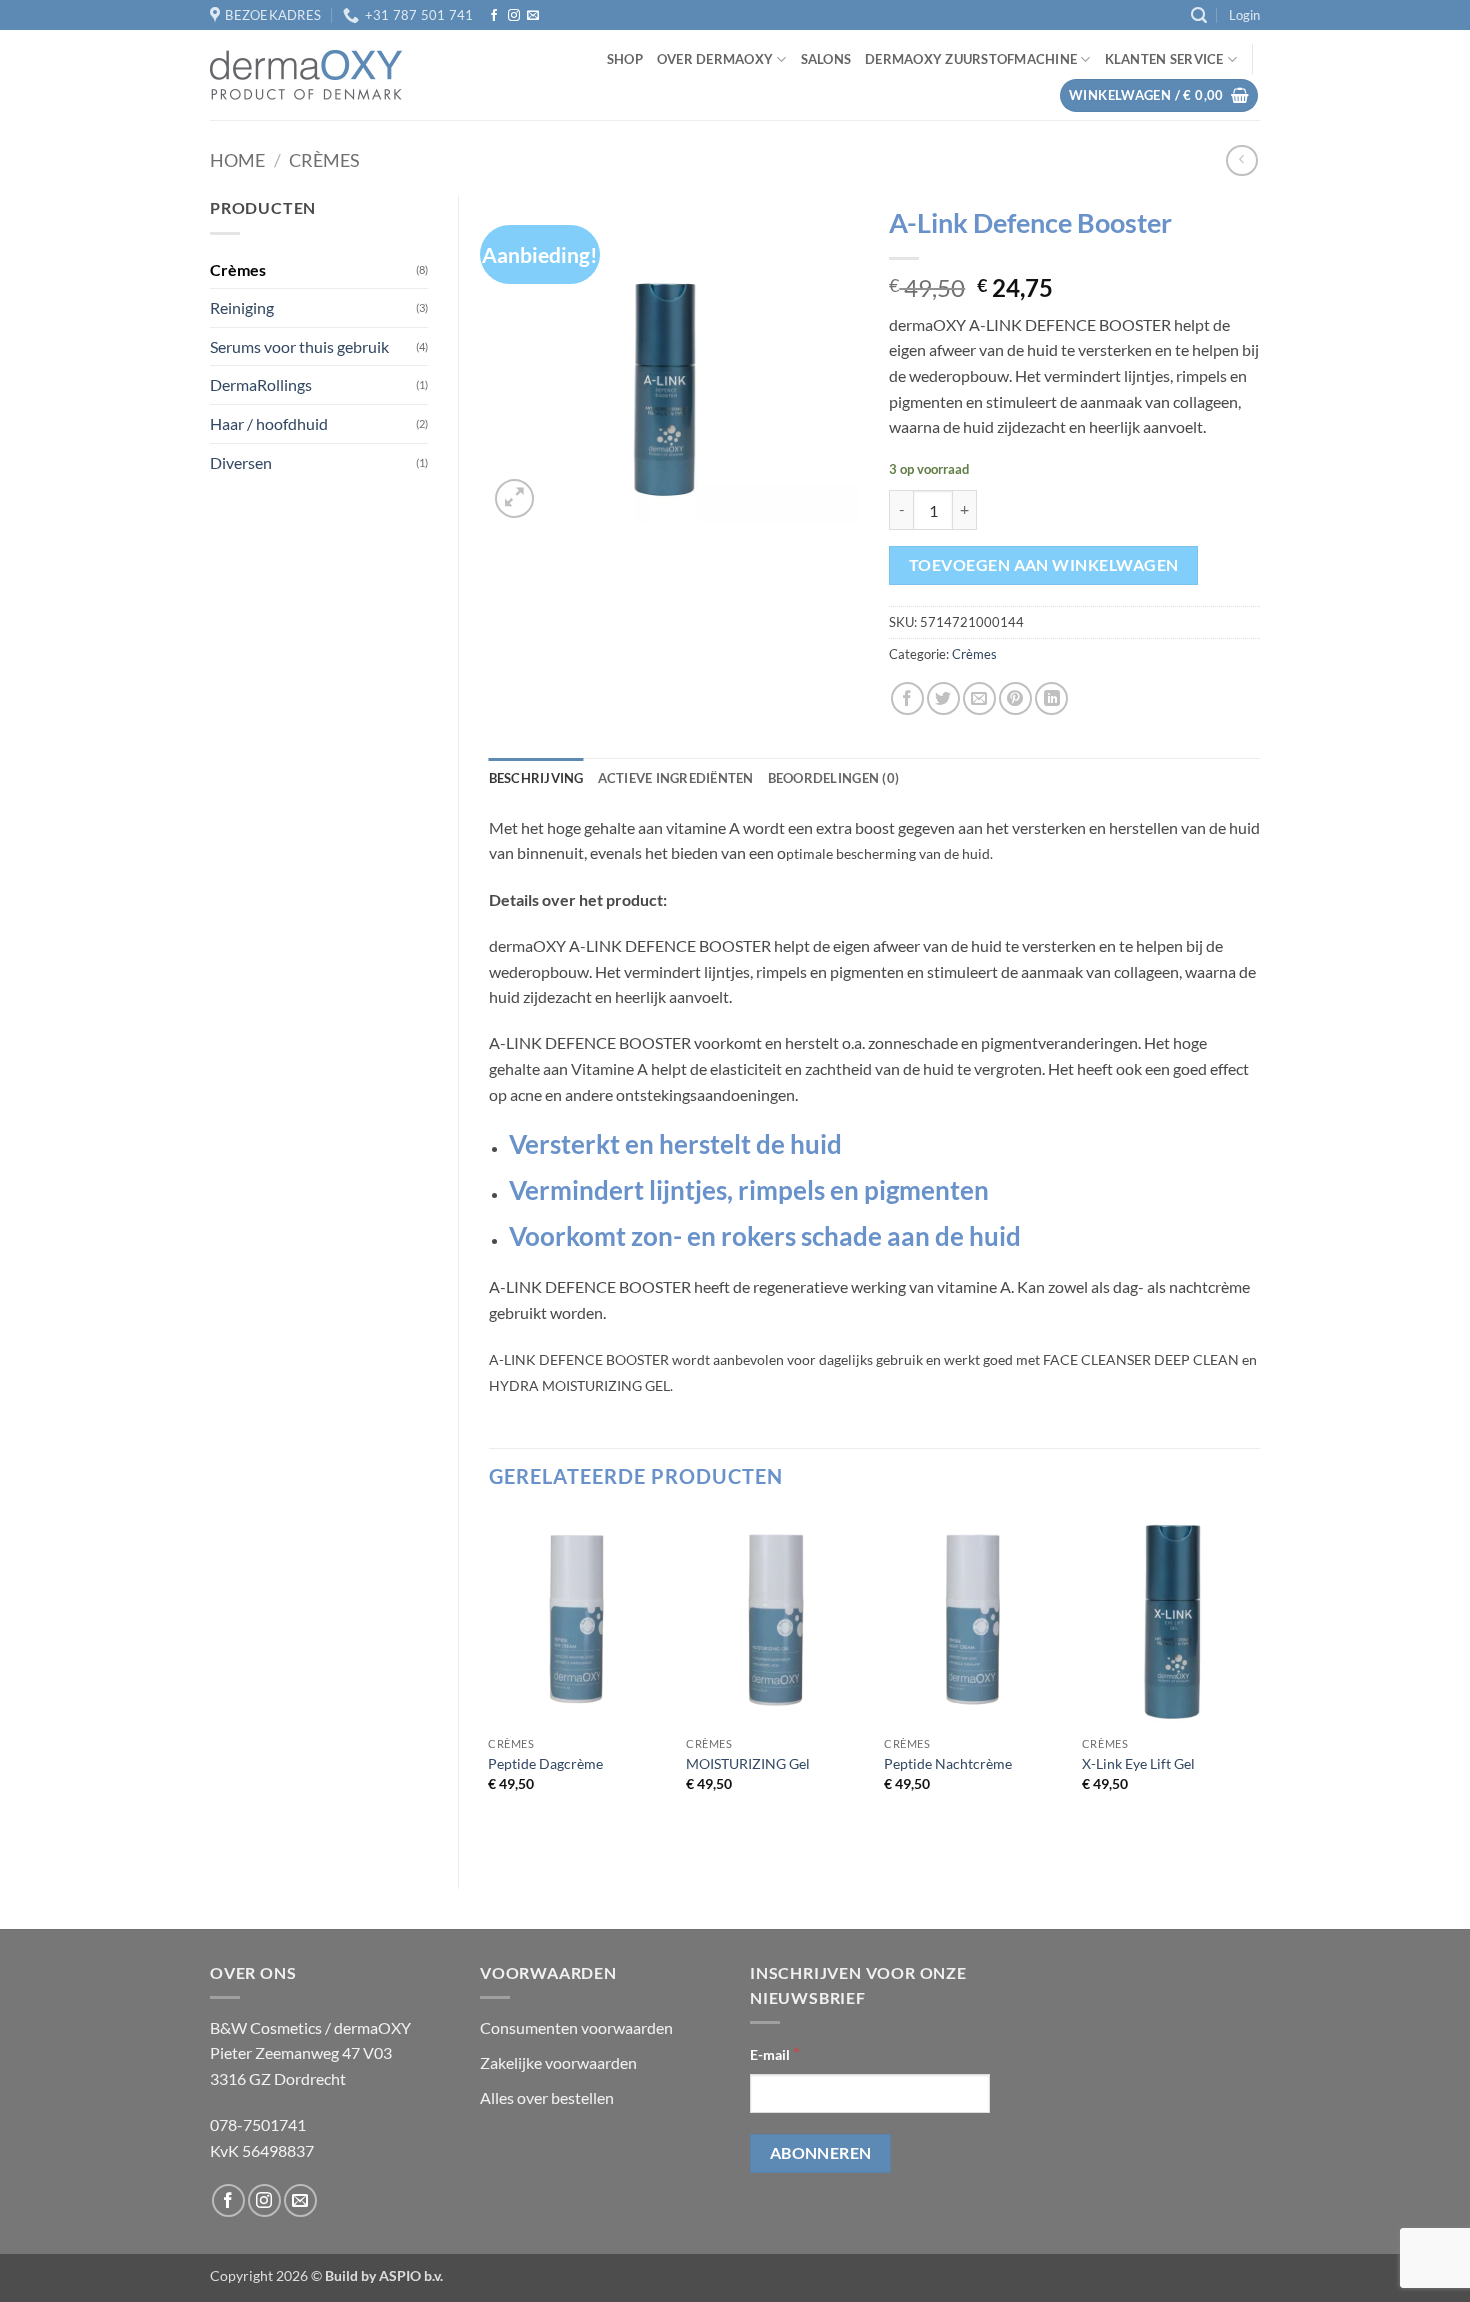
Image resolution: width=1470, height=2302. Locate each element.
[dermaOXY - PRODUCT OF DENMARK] (306, 75)
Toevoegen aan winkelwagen (1044, 565)
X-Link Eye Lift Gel (1138, 1763)
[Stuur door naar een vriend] (979, 698)
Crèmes (324, 160)
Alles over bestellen (547, 2097)
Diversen (241, 462)
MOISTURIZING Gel (748, 1763)
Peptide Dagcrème (545, 1763)
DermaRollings (261, 384)
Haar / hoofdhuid (269, 423)
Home (237, 160)
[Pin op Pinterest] (1015, 698)
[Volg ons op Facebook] (494, 16)
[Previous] (490, 1683)
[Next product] (1241, 160)
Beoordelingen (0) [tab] (833, 778)
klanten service (1164, 59)
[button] (1199, 15)
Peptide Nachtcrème (948, 1763)
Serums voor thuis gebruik (299, 346)
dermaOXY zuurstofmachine (971, 59)
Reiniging (242, 307)
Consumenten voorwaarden (576, 2027)
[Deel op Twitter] (943, 698)
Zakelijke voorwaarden (558, 2062)
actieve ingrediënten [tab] (676, 778)
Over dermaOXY (715, 59)
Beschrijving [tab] (536, 778)
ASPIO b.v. (411, 2275)
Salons (826, 59)
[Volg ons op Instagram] (514, 16)
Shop (625, 59)
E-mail (775, 2053)
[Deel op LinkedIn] (1051, 698)
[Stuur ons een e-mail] (533, 16)
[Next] (1259, 1683)
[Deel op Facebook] (907, 698)
